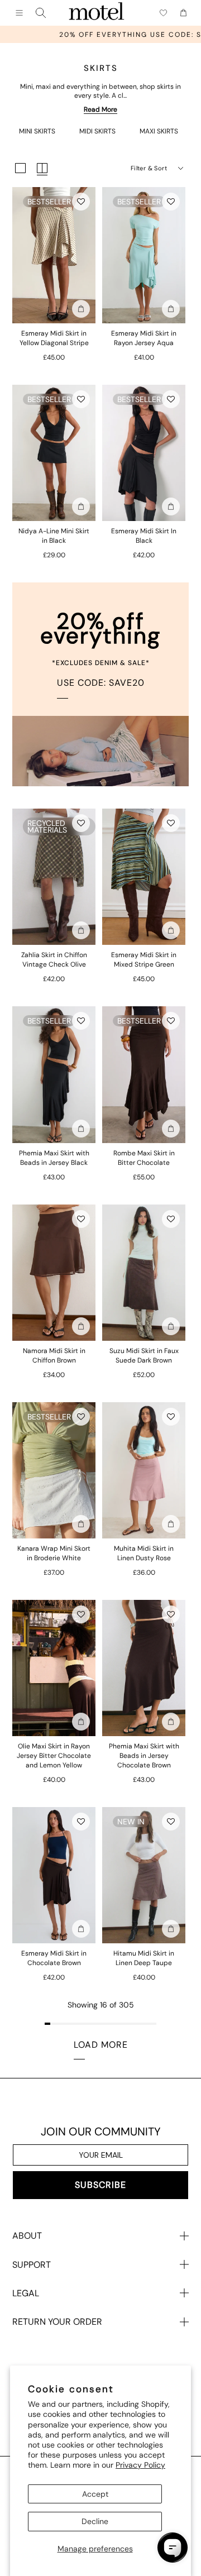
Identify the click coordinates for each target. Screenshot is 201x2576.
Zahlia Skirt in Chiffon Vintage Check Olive (54, 960)
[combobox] (41, 13)
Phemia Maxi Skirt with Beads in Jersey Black (54, 1158)
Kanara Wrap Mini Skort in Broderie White (54, 1553)
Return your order (57, 2322)
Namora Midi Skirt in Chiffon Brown (54, 1356)
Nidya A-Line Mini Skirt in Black (54, 536)
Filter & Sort (149, 168)
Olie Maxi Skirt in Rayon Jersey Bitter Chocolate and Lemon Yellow (54, 1756)
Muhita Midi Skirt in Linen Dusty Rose (144, 1553)
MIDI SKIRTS (97, 131)
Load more (101, 2045)
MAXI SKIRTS (159, 131)
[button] (81, 202)
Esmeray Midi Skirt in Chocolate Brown (54, 1958)
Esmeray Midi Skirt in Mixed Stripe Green (144, 960)
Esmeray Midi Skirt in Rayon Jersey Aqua (144, 338)
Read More (100, 109)
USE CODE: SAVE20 (101, 683)
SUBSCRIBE (100, 2185)
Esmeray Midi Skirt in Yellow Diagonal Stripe (54, 338)
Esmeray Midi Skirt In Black (144, 536)
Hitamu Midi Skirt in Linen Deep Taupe (144, 1958)
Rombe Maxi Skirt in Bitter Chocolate (144, 1158)
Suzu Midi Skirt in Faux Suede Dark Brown (144, 1356)
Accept (95, 2494)
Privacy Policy (140, 2465)
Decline (95, 2521)
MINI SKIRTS (37, 131)
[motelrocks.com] (97, 13)
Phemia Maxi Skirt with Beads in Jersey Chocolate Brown (144, 1756)
